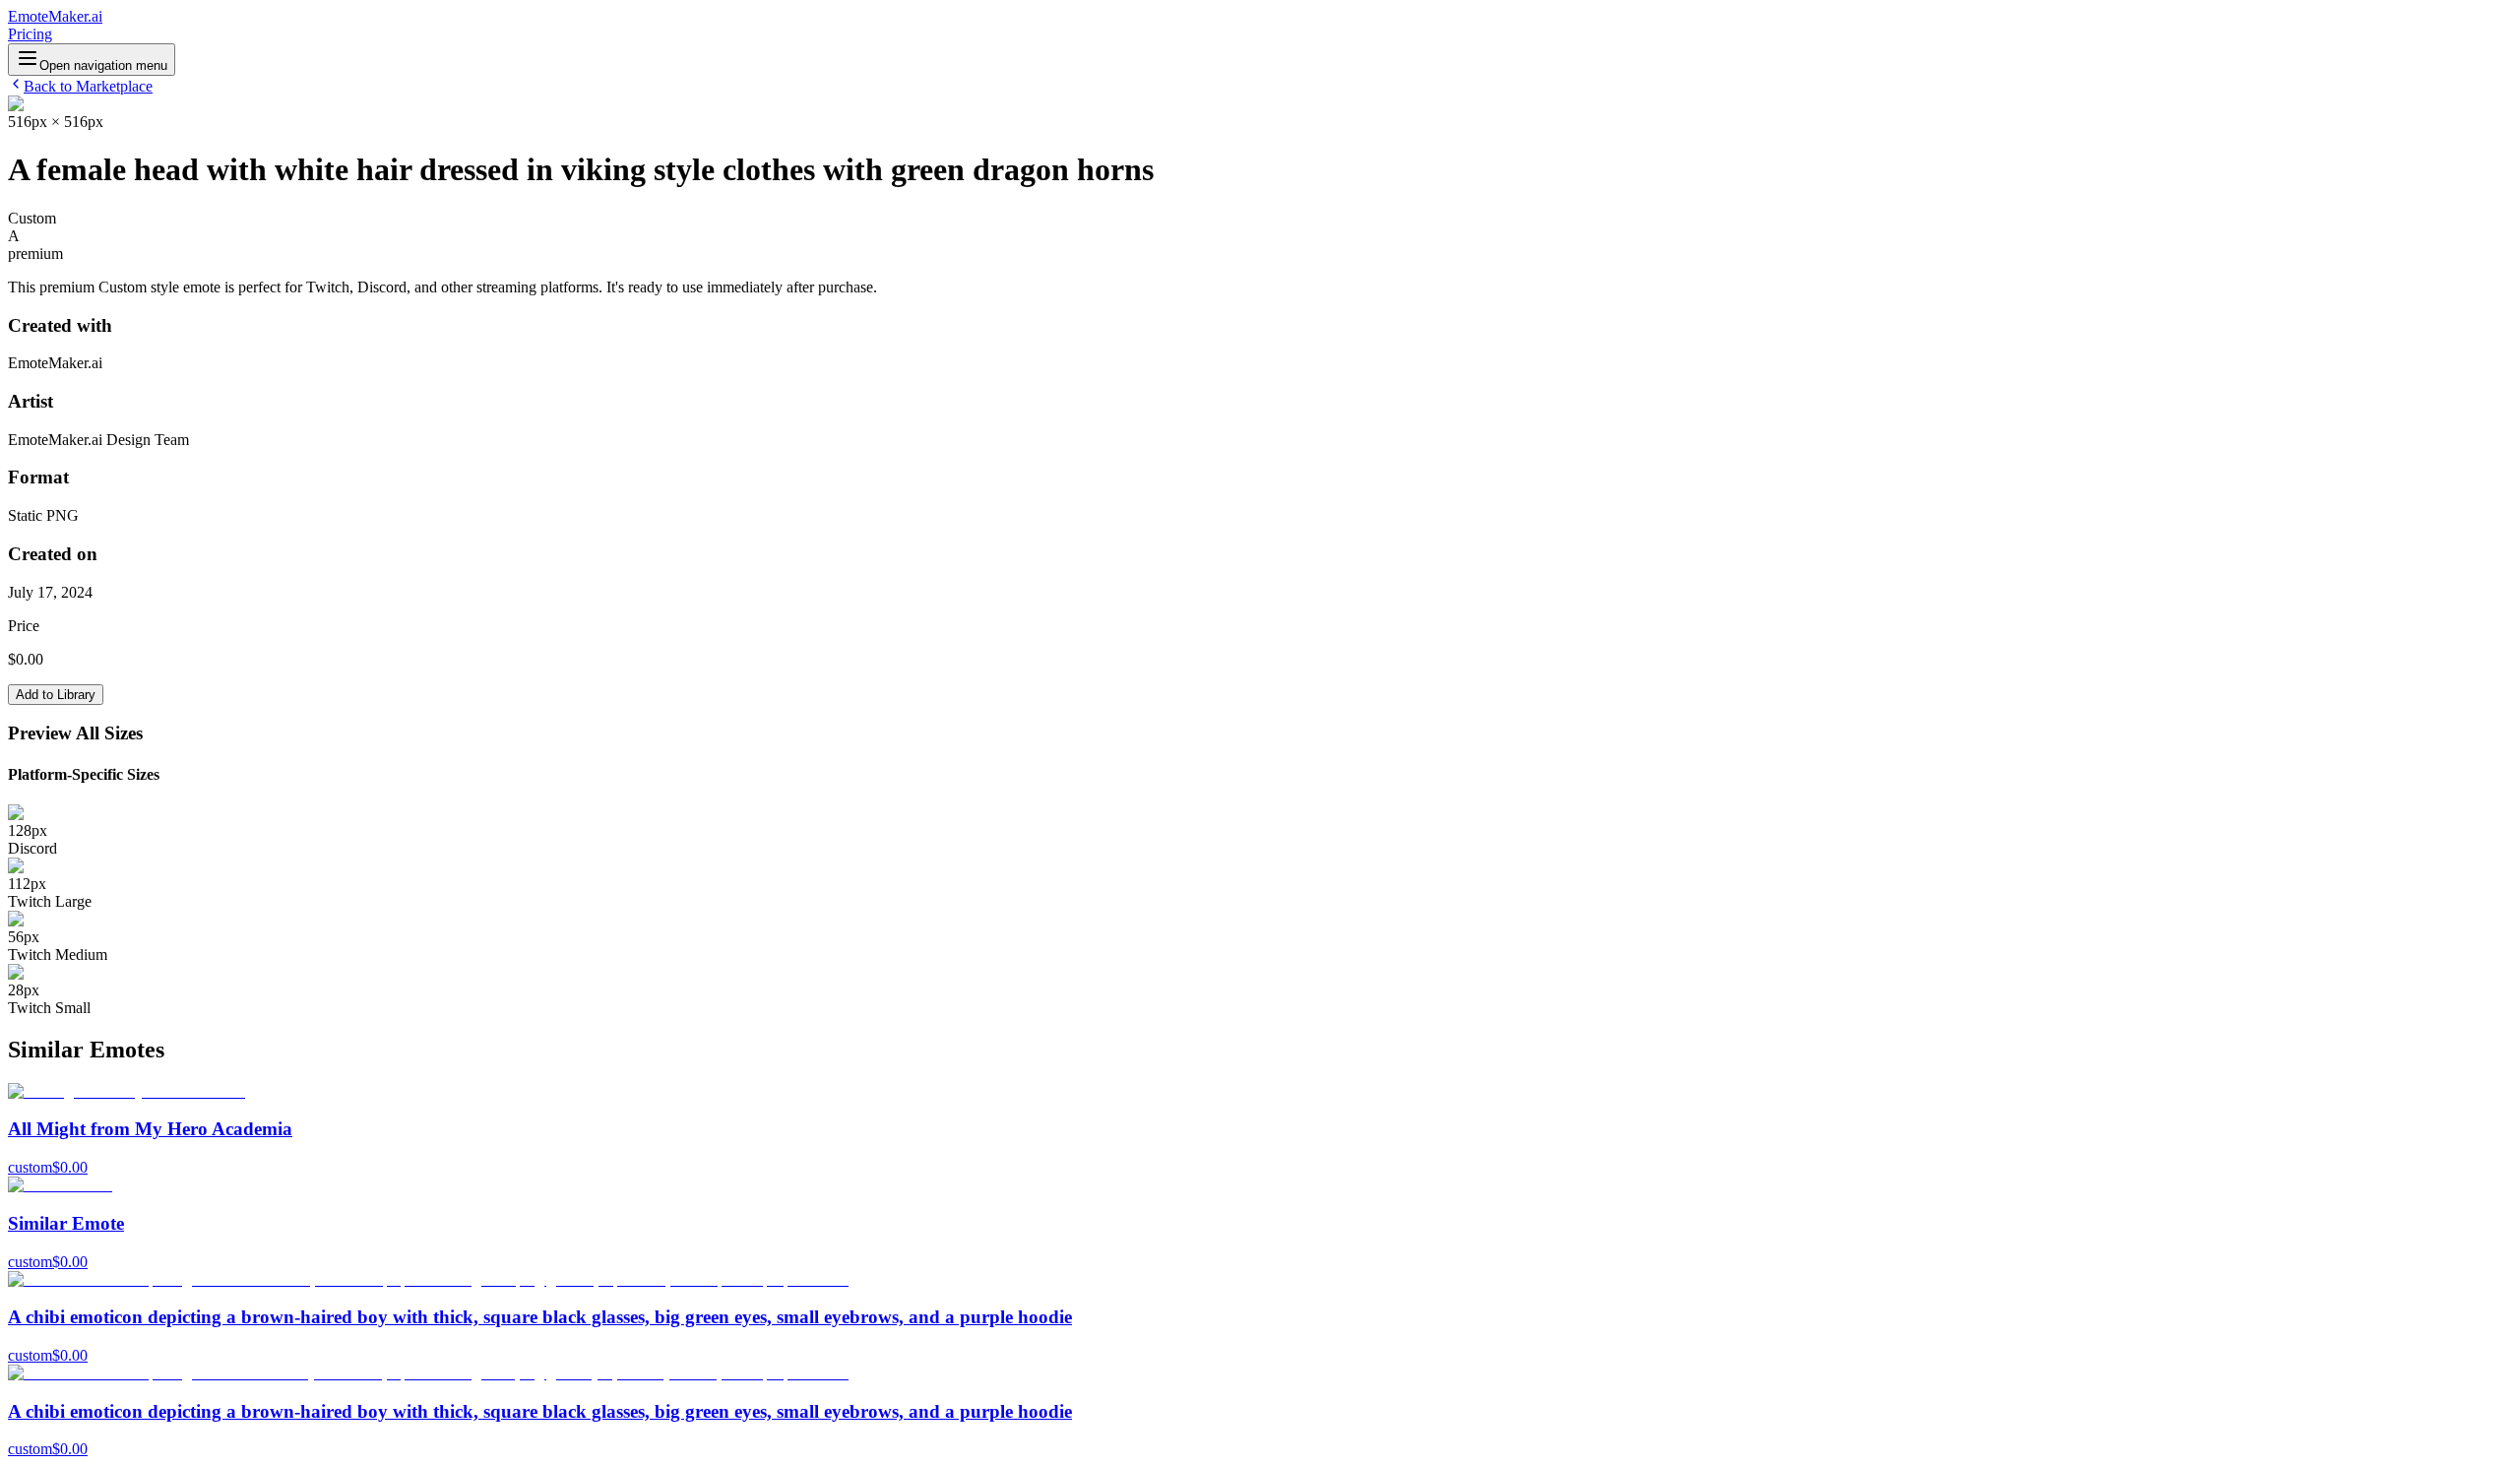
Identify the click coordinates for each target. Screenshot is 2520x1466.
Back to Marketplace (88, 86)
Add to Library (56, 695)
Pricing (30, 34)
